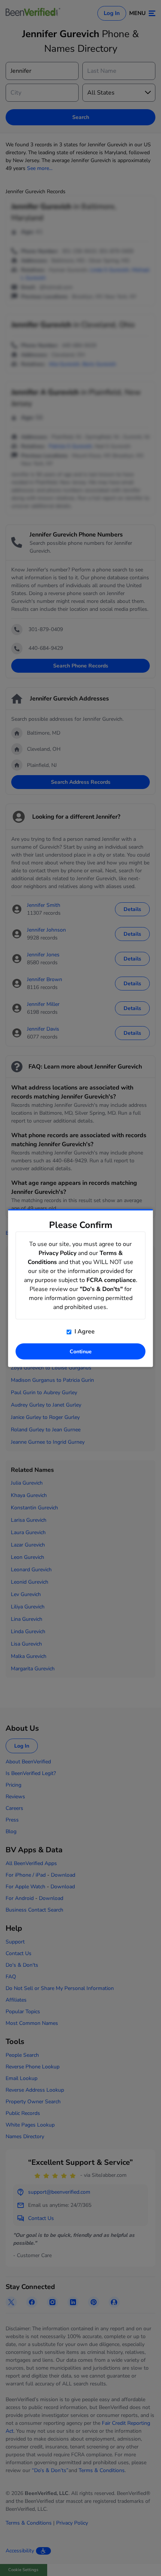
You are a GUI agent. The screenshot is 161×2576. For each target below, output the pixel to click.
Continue (81, 1352)
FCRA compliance (111, 1280)
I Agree (84, 1332)
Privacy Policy (57, 1253)
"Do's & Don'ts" (101, 1289)
